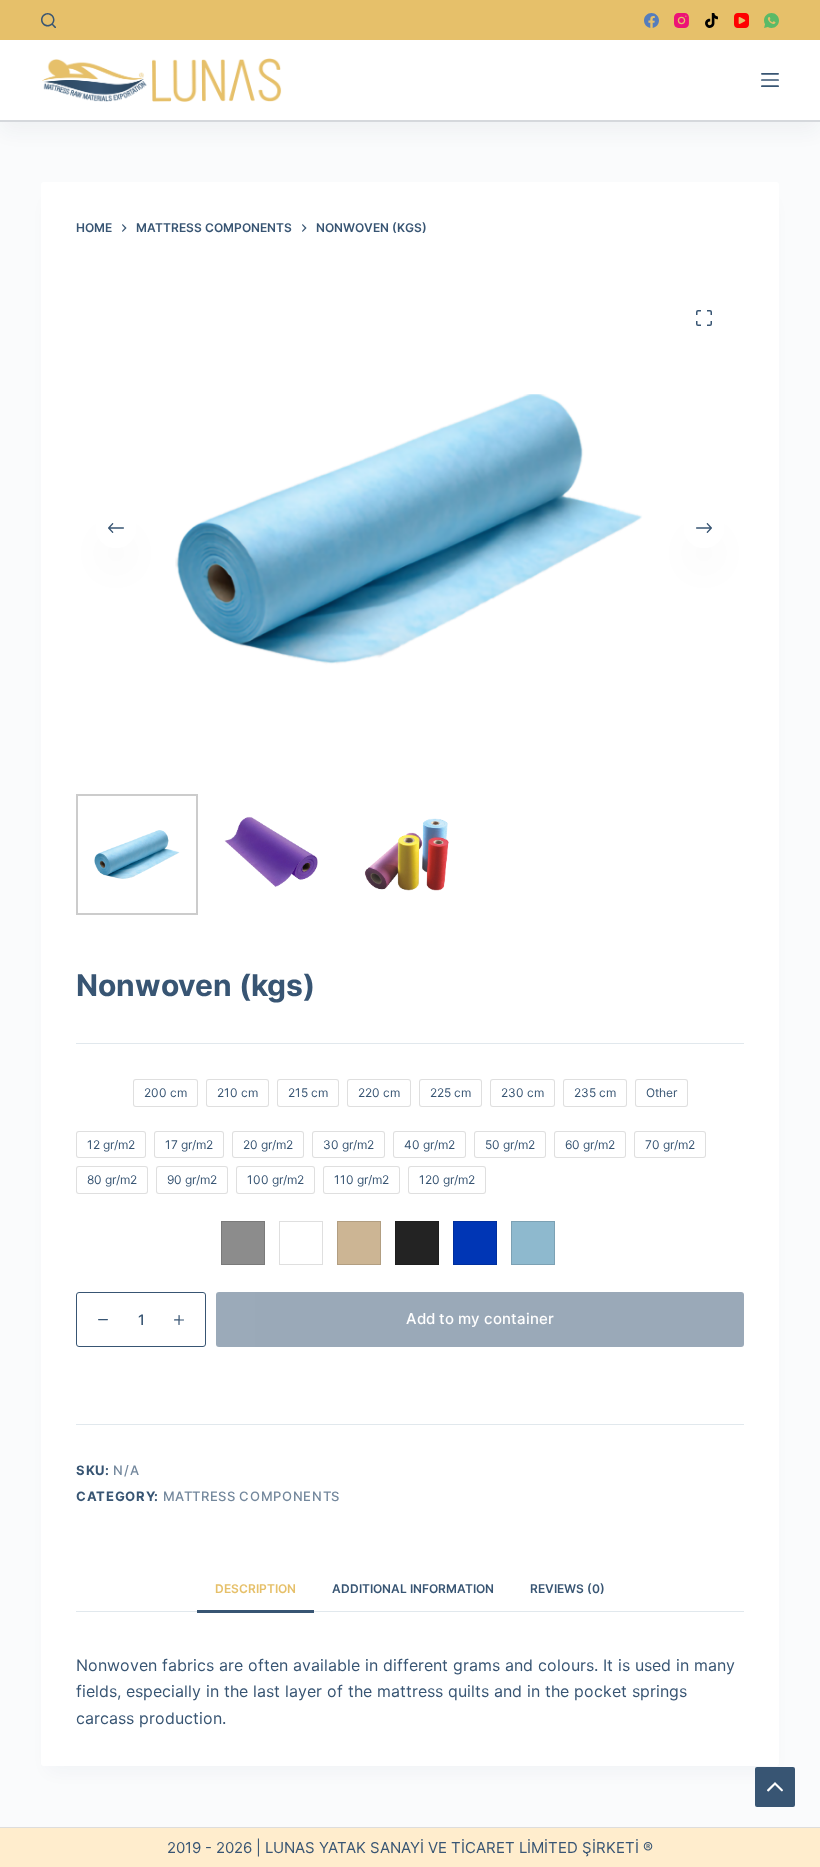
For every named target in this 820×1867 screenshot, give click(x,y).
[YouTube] (741, 20)
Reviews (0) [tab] (567, 1588)
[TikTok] (711, 20)
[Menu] (770, 80)
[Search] (48, 20)
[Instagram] (681, 20)
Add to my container (480, 1318)
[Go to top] (775, 1787)
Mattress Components (251, 1496)
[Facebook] (651, 20)
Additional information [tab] (413, 1588)
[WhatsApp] (771, 20)
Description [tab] (255, 1588)
